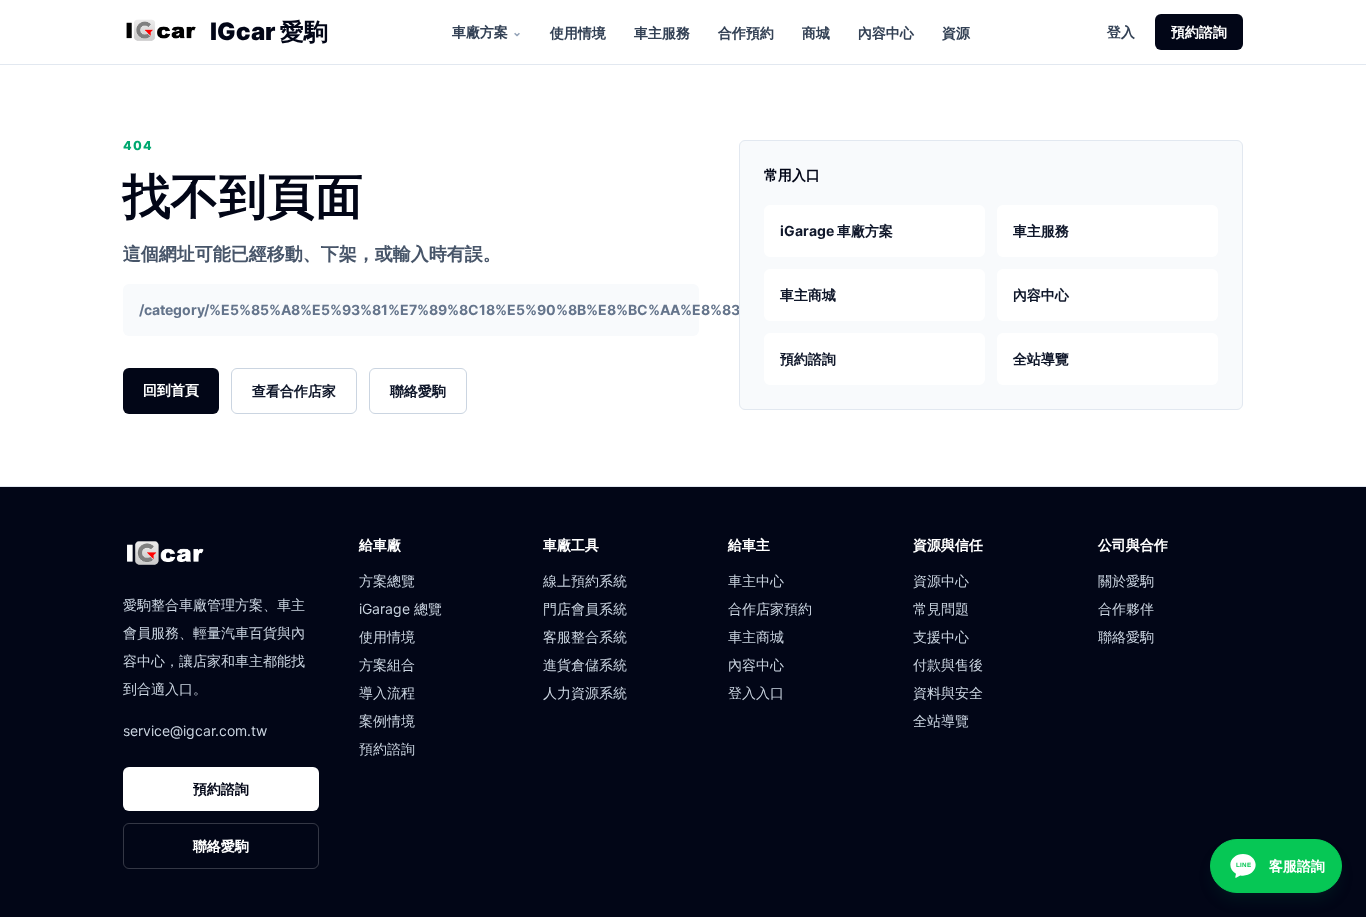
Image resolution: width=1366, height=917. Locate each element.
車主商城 (808, 294)
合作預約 (746, 32)
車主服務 (662, 32)
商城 (816, 32)
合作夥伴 (1126, 608)
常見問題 (941, 608)
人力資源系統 (585, 692)
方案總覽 (387, 580)
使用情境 (578, 32)
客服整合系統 (585, 636)
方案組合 (387, 664)
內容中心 (886, 32)
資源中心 (941, 580)
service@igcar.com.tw (195, 730)
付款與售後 (948, 664)
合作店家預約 (770, 608)
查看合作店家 (294, 390)
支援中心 (941, 636)
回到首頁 (171, 389)
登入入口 (756, 692)
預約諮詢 (1199, 31)
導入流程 (387, 692)
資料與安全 (948, 692)
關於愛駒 (1126, 580)
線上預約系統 (585, 580)
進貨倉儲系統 (585, 664)
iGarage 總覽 (400, 608)
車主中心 (756, 580)
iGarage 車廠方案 (836, 230)
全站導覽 (1041, 358)
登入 (1121, 31)
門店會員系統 (585, 608)
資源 (956, 32)
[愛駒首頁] (160, 32)
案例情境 (387, 720)
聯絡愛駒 (418, 390)
